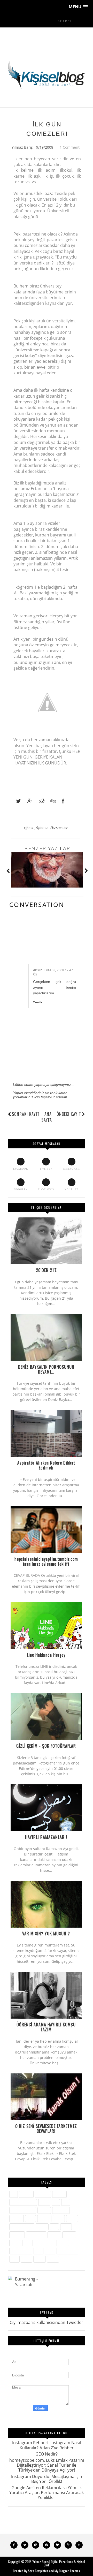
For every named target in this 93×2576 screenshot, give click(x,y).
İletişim (44, 2210)
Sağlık (15, 2243)
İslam (30, 2218)
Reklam (69, 2235)
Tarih (50, 2251)
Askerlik (26, 2194)
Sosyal (63, 2243)
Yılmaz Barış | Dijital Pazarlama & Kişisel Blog (59, 2563)
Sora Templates (38, 2571)
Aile (14, 2194)
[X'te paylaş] (16, 801)
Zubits (53, 2259)
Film (66, 2202)
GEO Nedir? (47, 2454)
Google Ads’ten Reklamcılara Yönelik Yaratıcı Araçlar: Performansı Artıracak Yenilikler (47, 2492)
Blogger (59, 2194)
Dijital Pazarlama (23, 2202)
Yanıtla (38, 1002)
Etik (56, 2202)
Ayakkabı (43, 2194)
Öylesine (42, 828)
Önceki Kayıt (69, 1114)
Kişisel (59, 2218)
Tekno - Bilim (67, 2251)
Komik (72, 2218)
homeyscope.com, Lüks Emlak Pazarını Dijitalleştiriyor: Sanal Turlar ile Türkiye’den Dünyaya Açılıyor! (47, 2465)
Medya (42, 2227)
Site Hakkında (44, 2243)
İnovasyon (61, 2210)
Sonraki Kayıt (26, 1114)
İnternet (17, 2218)
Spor (38, 2251)
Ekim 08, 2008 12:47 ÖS (53, 972)
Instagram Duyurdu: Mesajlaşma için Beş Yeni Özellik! (47, 2479)
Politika (54, 2235)
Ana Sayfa (47, 1117)
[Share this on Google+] (27, 801)
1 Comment (70, 147)
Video (26, 2259)
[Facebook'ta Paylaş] (61, 801)
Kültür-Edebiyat (22, 2227)
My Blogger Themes (67, 2571)
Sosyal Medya (21, 2251)
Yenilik (40, 2259)
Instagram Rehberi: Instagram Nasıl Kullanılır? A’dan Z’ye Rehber (47, 2445)
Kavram (44, 2218)
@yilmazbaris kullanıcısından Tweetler (47, 2322)
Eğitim (29, 828)
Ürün (14, 2259)
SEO (27, 2243)
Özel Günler (59, 828)
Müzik (66, 2227)
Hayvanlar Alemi (23, 2210)
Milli (54, 2227)
